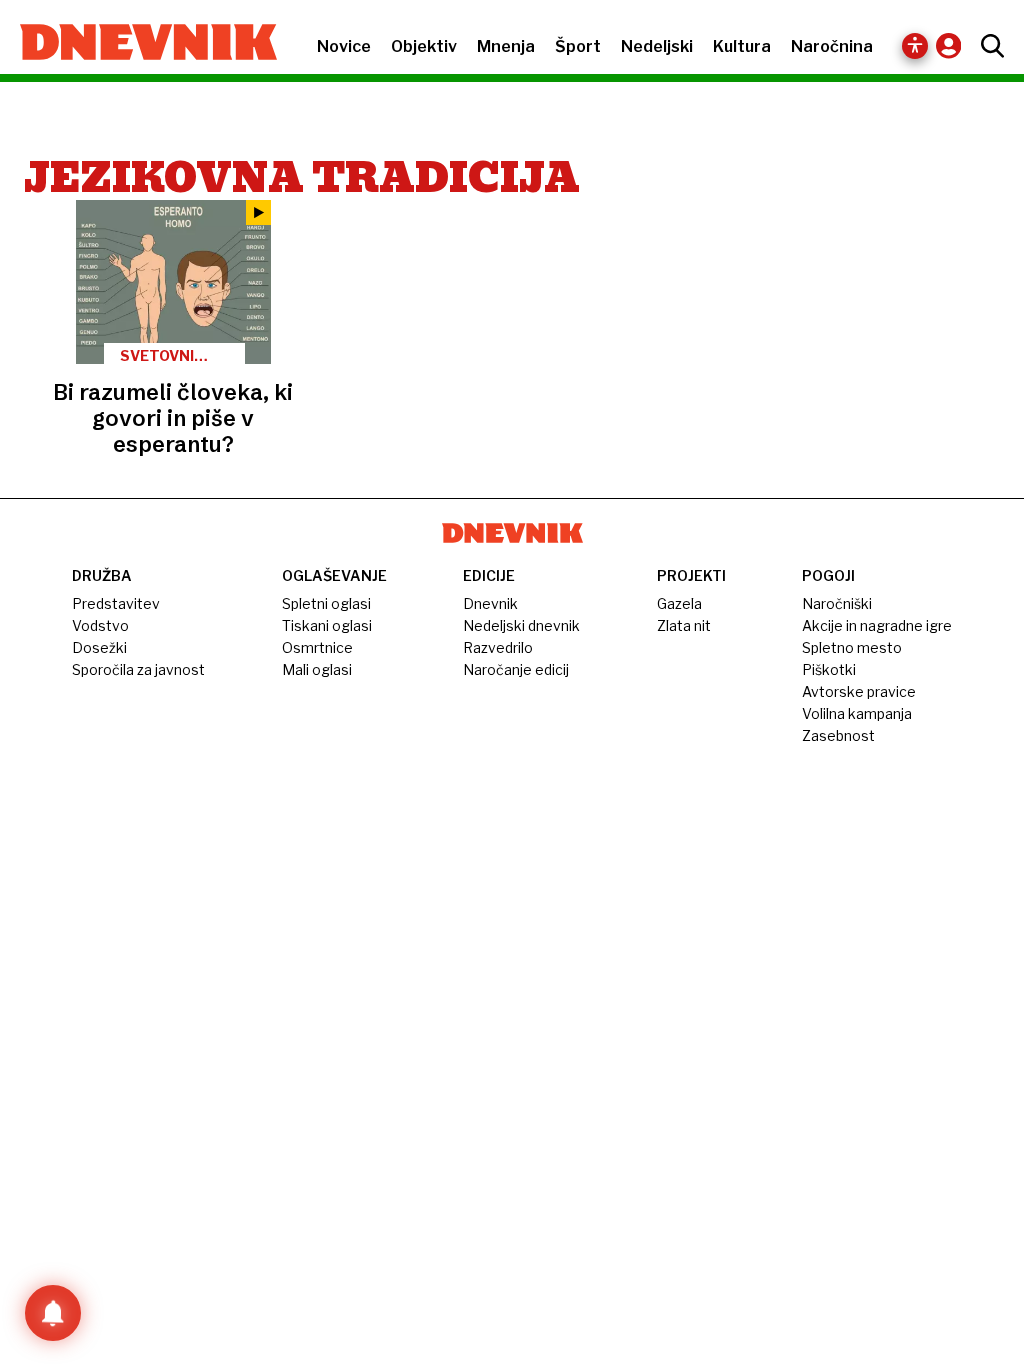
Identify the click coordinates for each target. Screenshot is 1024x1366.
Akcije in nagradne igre (877, 625)
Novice (344, 46)
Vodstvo (100, 625)
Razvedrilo (498, 647)
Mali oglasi (317, 669)
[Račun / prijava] (953, 45)
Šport (578, 46)
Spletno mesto (852, 647)
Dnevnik (490, 603)
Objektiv (424, 46)
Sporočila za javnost (138, 669)
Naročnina (832, 46)
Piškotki (829, 669)
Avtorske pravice (859, 691)
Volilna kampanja (857, 713)
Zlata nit (684, 625)
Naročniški (837, 603)
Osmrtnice (317, 647)
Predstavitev (116, 603)
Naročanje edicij (516, 669)
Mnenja (506, 46)
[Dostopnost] (915, 46)
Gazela (679, 603)
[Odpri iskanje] (987, 46)
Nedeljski (657, 46)
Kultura (742, 46)
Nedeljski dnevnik (521, 625)
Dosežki (99, 647)
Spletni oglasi (326, 603)
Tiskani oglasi (327, 625)
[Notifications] (53, 1313)
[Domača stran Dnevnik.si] (138, 44)
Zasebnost (838, 735)
